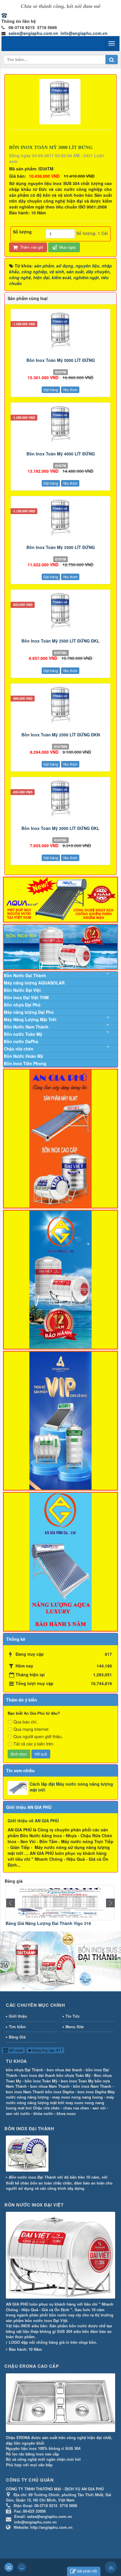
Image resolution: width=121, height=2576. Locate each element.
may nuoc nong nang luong (78, 2097)
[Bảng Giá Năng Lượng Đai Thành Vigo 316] (60, 1902)
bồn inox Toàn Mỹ (41, 2081)
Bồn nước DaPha (21, 1041)
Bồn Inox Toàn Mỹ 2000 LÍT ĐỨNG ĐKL (60, 828)
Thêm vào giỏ (31, 247)
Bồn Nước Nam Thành (26, 1027)
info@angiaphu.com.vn (84, 33)
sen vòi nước (18, 2113)
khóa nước (43, 2113)
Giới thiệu (18, 2016)
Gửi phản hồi (87, 2571)
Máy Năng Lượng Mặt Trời (30, 1019)
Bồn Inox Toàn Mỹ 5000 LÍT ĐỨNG (61, 360)
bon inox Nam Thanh (25, 2092)
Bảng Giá (17, 2037)
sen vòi (99, 2108)
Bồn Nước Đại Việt (22, 990)
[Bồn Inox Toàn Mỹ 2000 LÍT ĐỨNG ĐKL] (60, 800)
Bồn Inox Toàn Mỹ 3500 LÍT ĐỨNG (61, 547)
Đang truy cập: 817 (47, 2050)
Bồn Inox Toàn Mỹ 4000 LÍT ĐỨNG (61, 454)
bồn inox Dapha (60, 2092)
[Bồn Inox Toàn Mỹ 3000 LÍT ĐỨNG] (61, 101)
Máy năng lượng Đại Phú (29, 1012)
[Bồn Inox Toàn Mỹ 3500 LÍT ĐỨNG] (60, 519)
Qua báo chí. (26, 1722)
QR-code (16, 2050)
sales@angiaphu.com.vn (33, 33)
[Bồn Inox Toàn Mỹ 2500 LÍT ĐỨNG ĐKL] (60, 613)
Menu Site (75, 2027)
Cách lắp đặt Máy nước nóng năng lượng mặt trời (71, 1787)
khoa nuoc (66, 2113)
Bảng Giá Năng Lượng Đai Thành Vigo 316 (48, 1923)
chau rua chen (76, 2108)
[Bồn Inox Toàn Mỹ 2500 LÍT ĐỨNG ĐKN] (60, 707)
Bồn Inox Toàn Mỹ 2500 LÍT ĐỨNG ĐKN (61, 735)
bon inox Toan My (77, 2081)
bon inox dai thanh (38, 2075)
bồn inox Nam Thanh (92, 2086)
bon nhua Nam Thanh (50, 2086)
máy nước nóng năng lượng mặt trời (60, 2100)
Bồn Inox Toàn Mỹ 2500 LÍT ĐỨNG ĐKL (60, 641)
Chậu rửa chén (19, 1049)
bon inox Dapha (92, 2092)
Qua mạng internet (31, 1729)
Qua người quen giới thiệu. (38, 1736)
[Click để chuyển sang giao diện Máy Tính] (22, 2567)
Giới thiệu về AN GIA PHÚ (33, 1821)
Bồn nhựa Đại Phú (22, 1005)
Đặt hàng (51, 390)
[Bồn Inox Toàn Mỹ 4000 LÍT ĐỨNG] (60, 426)
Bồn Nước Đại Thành (25, 975)
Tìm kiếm (17, 2027)
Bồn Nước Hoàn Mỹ (23, 1056)
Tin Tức (73, 2016)
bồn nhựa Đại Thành (25, 2070)
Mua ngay (67, 247)
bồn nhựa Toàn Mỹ (73, 2075)
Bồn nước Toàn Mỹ (23, 1034)
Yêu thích (70, 390)
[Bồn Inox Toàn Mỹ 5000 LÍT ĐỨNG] (60, 332)
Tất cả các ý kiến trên (33, 1744)
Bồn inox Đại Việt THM (26, 997)
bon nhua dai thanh (64, 2070)
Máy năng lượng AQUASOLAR (34, 983)
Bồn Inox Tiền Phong (25, 1063)
